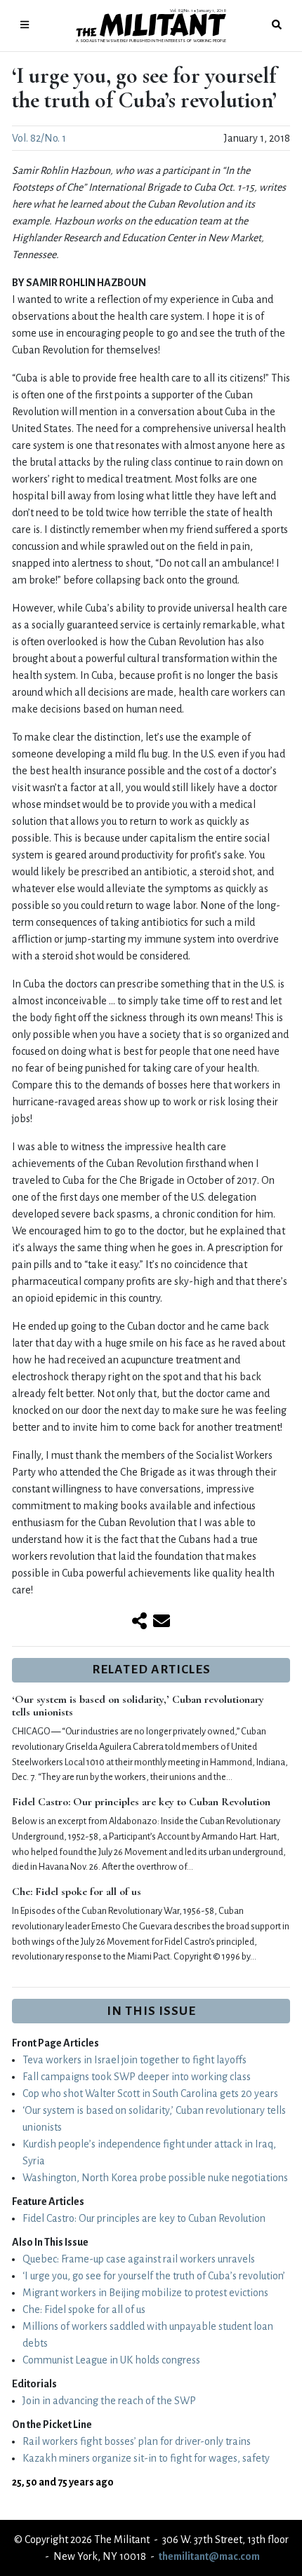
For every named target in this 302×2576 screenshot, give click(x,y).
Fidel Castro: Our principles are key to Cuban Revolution (141, 1802)
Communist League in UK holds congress (111, 2360)
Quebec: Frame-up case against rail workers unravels (139, 2259)
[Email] (162, 1622)
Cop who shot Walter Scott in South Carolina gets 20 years (150, 2093)
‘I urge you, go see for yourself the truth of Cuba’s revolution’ (154, 2276)
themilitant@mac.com (209, 2556)
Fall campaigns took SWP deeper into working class (137, 2077)
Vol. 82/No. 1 (39, 138)
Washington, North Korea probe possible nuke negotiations (155, 2178)
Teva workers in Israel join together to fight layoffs (134, 2060)
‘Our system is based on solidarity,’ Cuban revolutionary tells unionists (138, 1706)
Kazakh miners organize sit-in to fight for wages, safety (146, 2458)
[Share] (139, 1622)
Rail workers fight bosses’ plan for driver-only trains (137, 2441)
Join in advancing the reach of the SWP (109, 2401)
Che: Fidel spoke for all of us (77, 1891)
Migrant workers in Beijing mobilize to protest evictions (145, 2293)
